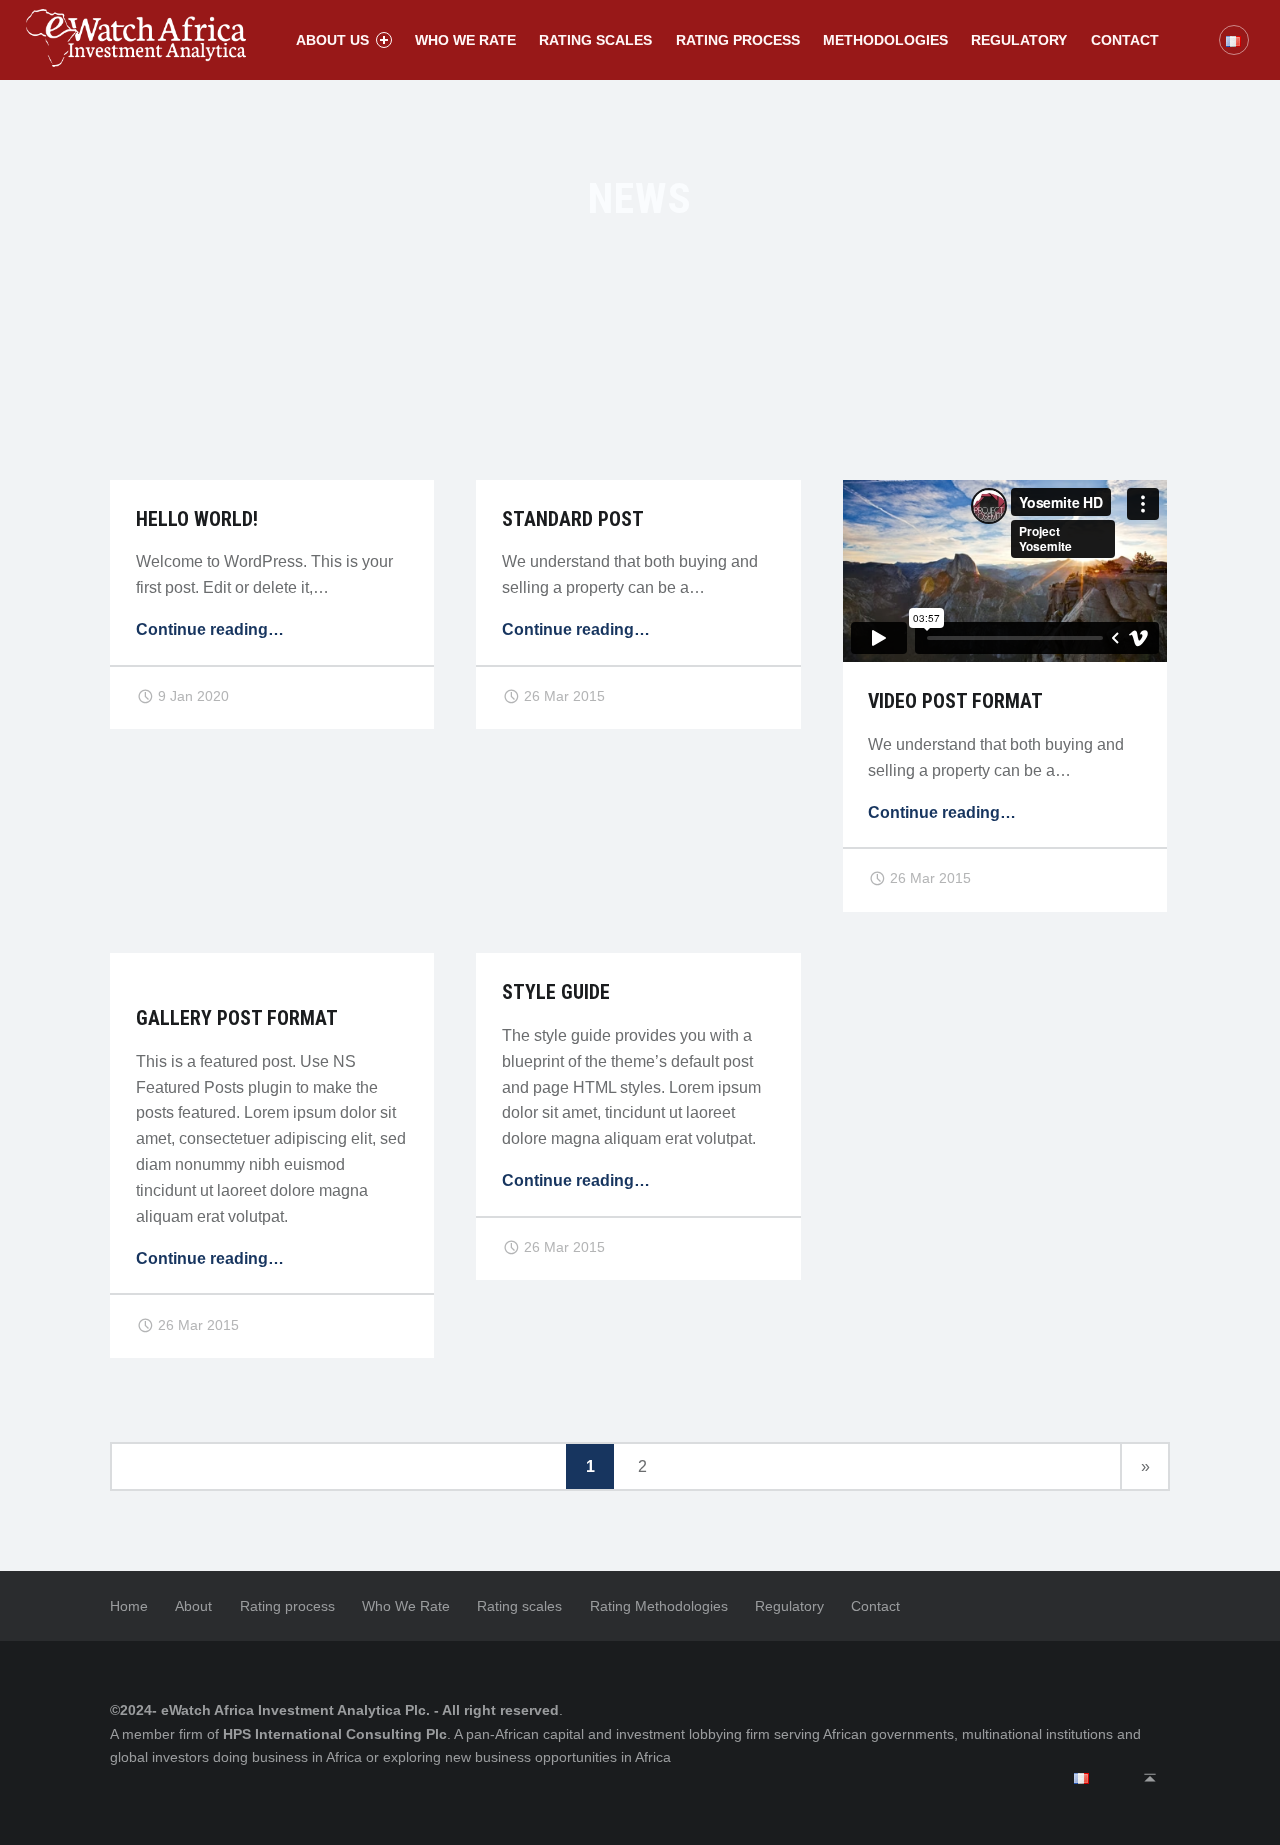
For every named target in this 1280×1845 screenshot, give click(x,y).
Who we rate (465, 40)
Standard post (573, 519)
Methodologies (885, 40)
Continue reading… (210, 629)
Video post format (955, 701)
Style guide (556, 992)
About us (332, 40)
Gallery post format (237, 1018)
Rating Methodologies (659, 1606)
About (193, 1606)
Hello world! (197, 519)
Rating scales (595, 40)
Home (129, 1606)
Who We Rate (406, 1606)
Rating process (738, 40)
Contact (1125, 40)
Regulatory (1019, 40)
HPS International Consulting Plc (335, 1734)
